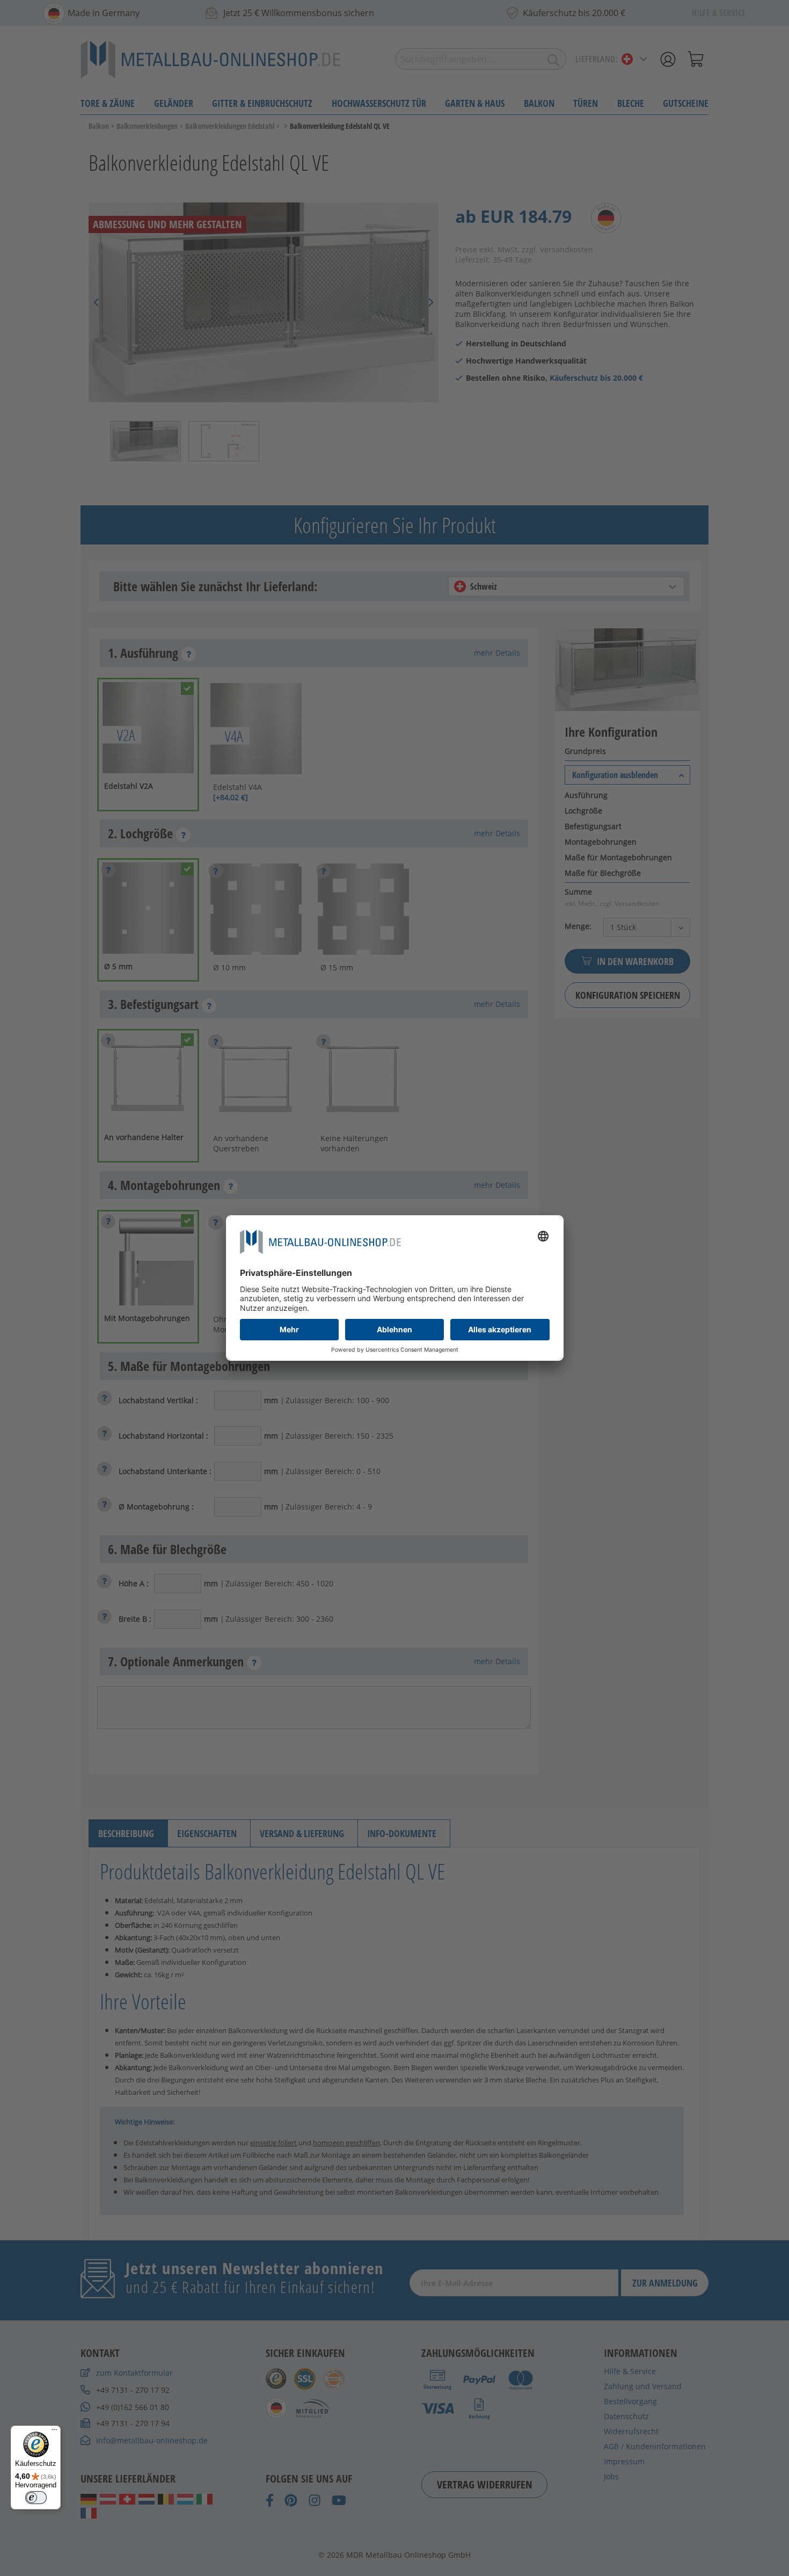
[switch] (36, 2498)
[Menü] (54, 2432)
